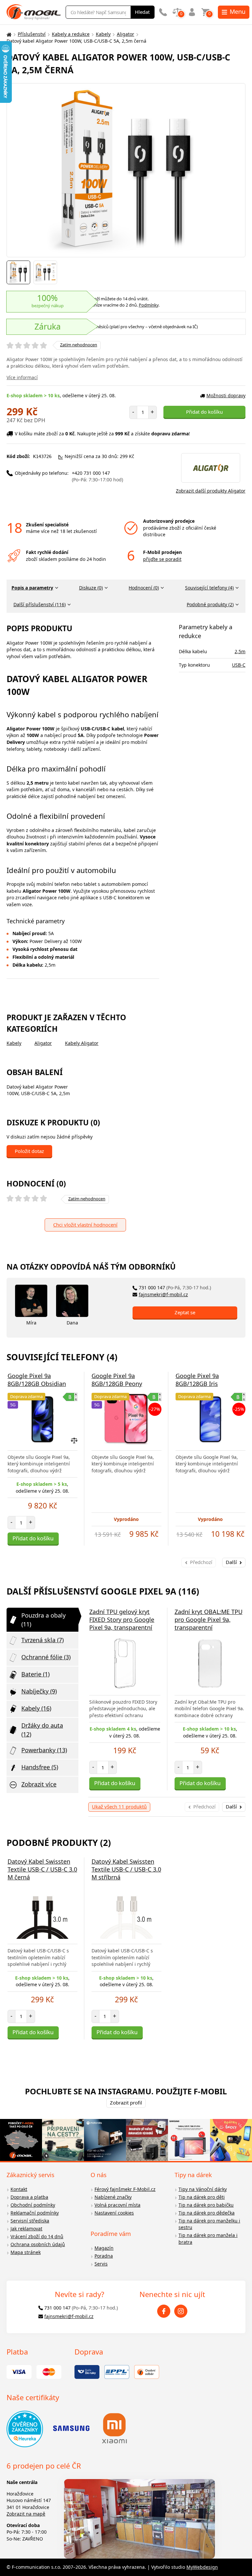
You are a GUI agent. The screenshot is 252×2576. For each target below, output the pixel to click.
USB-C (239, 665)
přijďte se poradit (162, 559)
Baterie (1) (35, 1674)
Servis (101, 2264)
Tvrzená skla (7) (42, 1640)
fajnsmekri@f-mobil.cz (163, 1294)
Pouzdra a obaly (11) (43, 1620)
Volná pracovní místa (117, 2205)
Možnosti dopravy (226, 395)
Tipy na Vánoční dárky (203, 2189)
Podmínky (149, 305)
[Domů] (8, 34)
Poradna (104, 2256)
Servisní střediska (30, 2221)
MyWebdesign (202, 2567)
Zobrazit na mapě (26, 2514)
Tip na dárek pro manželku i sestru (209, 2224)
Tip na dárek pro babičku (206, 2205)
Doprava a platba (29, 2197)
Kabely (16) (36, 1708)
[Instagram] (181, 2311)
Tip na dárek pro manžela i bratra (208, 2239)
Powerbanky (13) (44, 1750)
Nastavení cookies (114, 2213)
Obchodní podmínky (33, 2205)
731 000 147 (175, 1288)
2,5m (240, 651)
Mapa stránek (26, 2252)
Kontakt (19, 2189)
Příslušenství (32, 34)
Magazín (104, 2248)
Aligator (126, 34)
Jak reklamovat (26, 2229)
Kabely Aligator (82, 1043)
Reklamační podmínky (35, 2213)
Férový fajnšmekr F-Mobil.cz (125, 2189)
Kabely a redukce (71, 34)
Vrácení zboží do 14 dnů (37, 2236)
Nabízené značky (113, 2197)
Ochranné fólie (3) (46, 1657)
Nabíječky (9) (39, 1691)
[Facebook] (164, 2311)
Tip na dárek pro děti (202, 2197)
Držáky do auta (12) (42, 1730)
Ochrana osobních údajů (38, 2244)
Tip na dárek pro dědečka (207, 2213)
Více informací (22, 377)
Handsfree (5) (40, 1767)
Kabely (103, 34)
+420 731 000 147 (97, 476)
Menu (238, 11)
